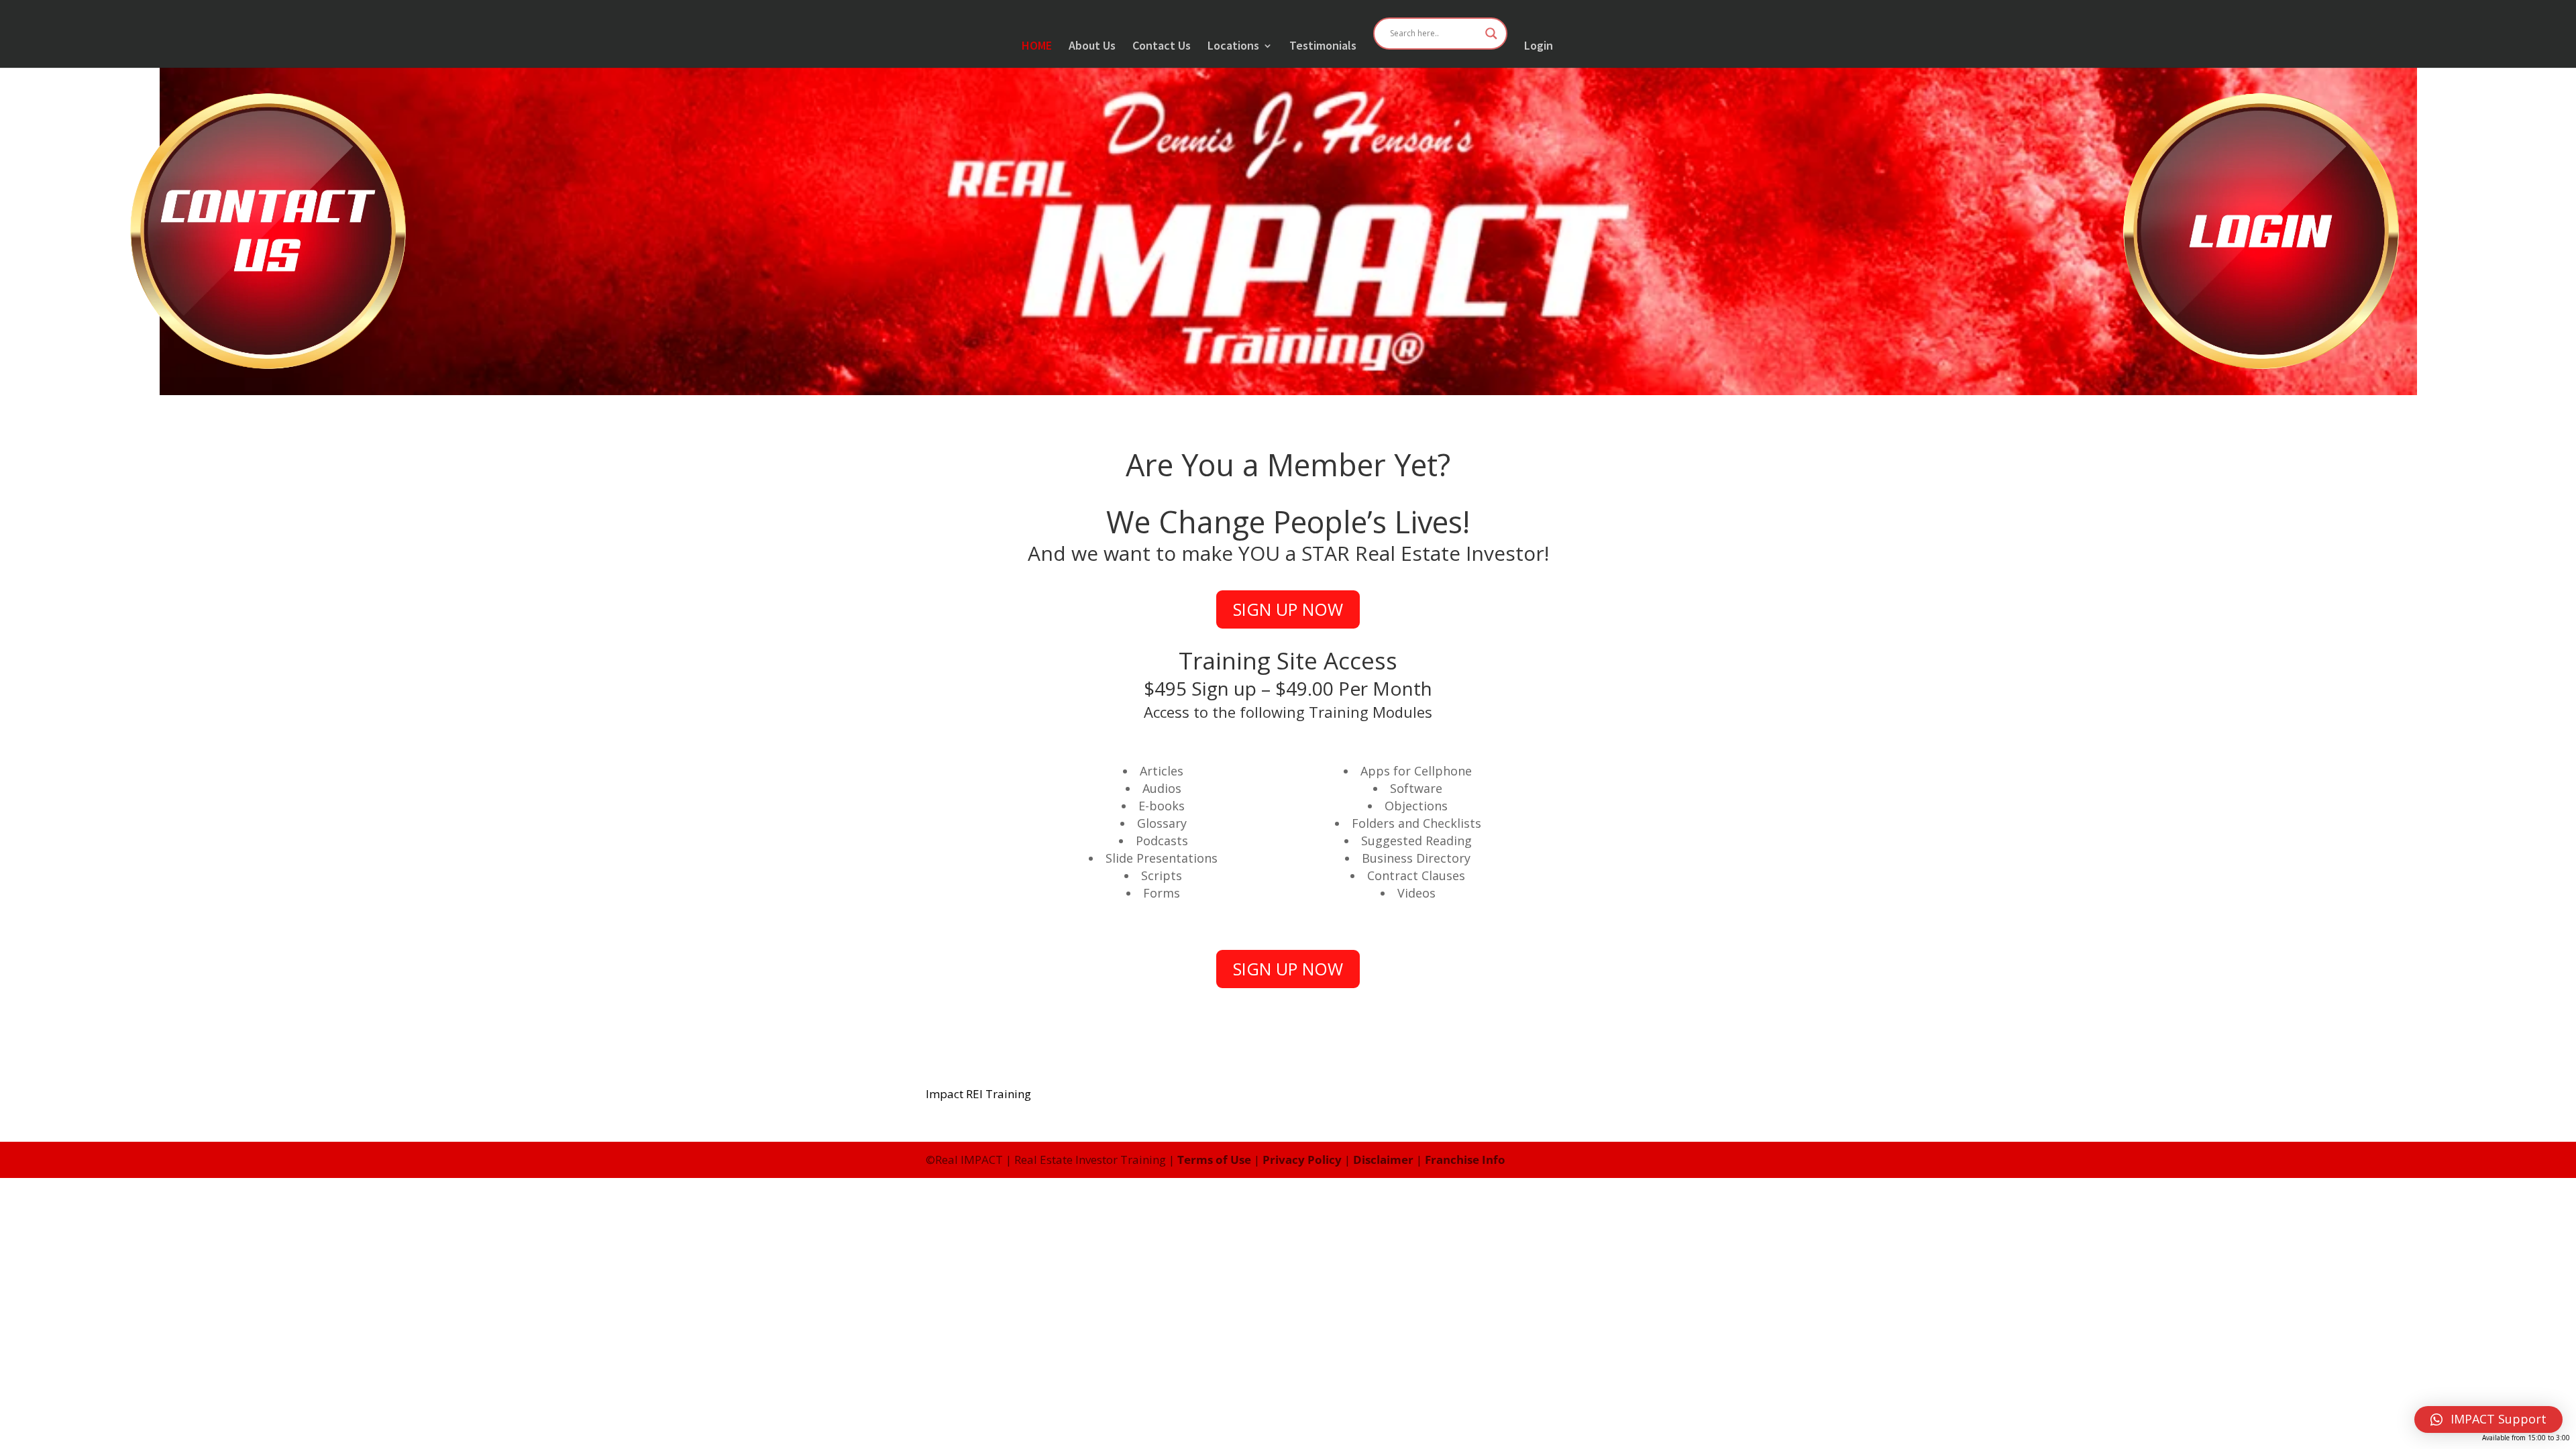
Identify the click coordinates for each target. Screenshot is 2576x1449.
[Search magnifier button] (1491, 34)
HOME (1037, 47)
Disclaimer (1383, 1160)
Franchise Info (1465, 1160)
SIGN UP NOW (1288, 609)
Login (1539, 47)
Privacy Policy (1302, 1160)
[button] (2488, 1419)
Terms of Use (1214, 1160)
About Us (1092, 47)
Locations (1233, 47)
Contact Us (1162, 47)
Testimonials (1323, 47)
